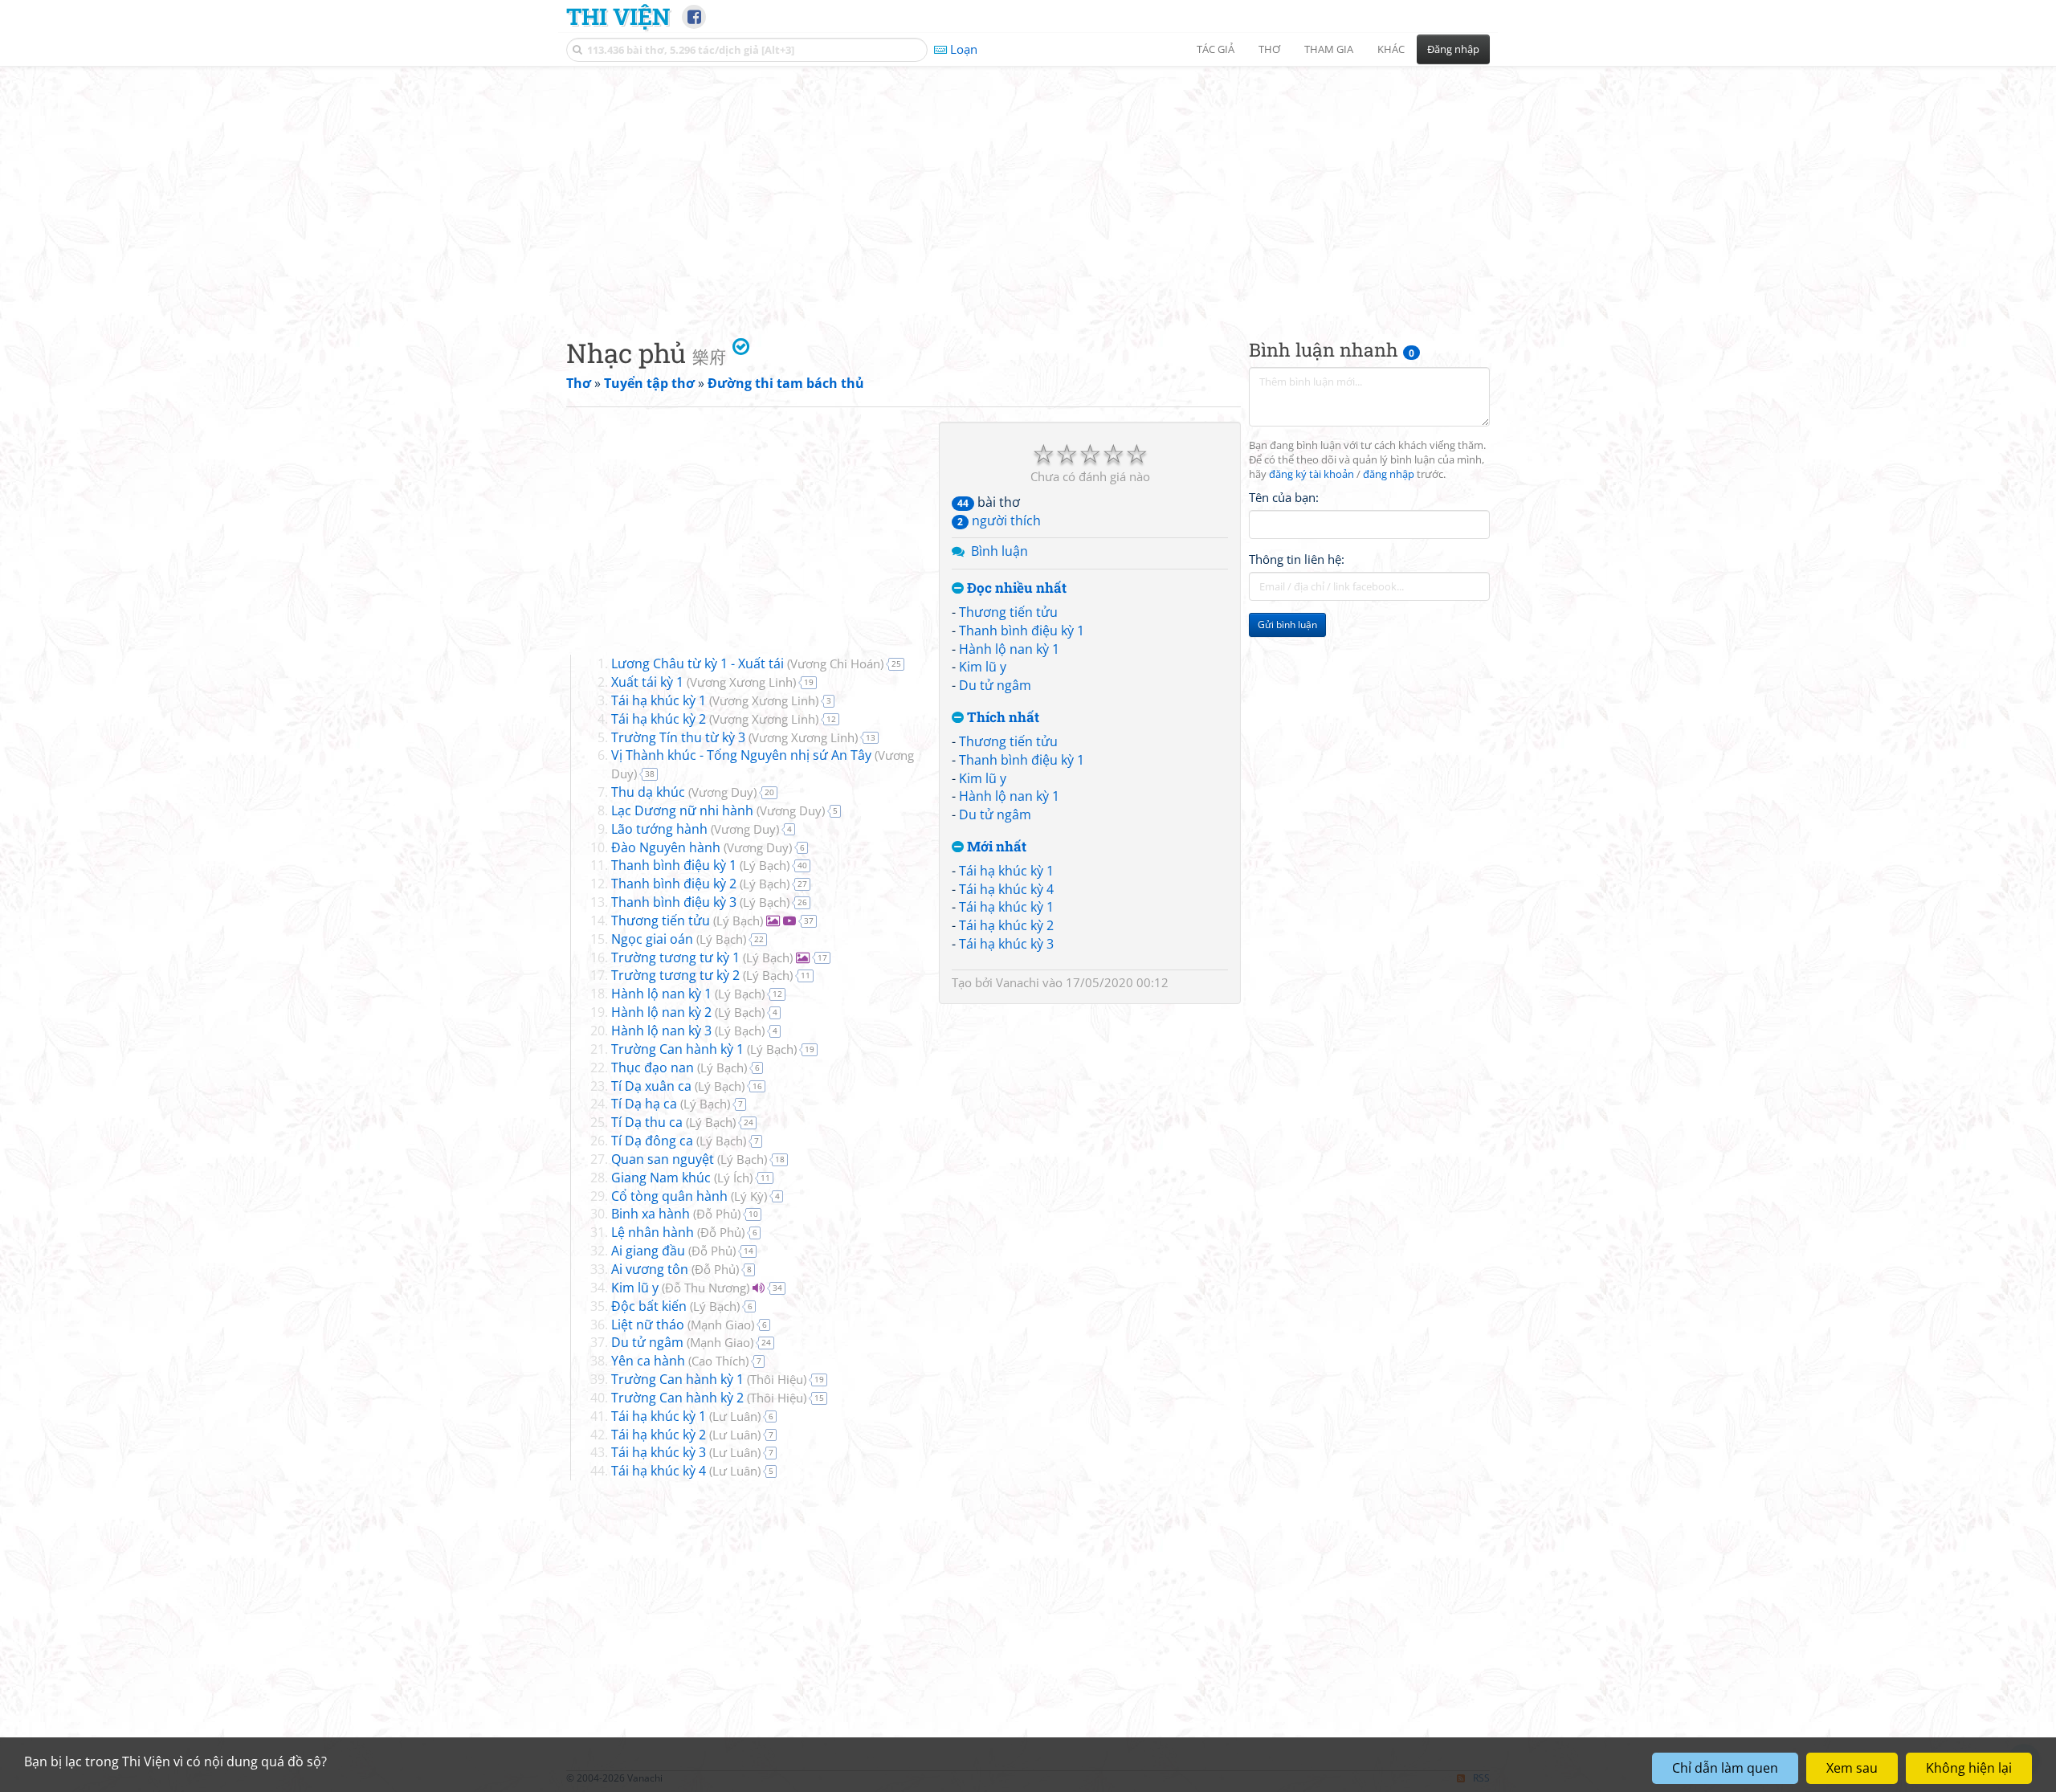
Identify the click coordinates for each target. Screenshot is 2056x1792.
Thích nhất (1001, 718)
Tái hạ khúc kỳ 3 (1006, 944)
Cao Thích (718, 1361)
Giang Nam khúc (661, 1178)
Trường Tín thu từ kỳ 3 (678, 737)
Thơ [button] (1269, 49)
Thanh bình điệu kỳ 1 (1022, 631)
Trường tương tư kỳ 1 (675, 957)
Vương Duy (722, 792)
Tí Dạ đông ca (652, 1141)
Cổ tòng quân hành (669, 1196)
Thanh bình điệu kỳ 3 (674, 902)
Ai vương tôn (650, 1269)
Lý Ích (733, 1178)
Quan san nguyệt (663, 1159)
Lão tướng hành (659, 829)
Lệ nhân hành (653, 1232)
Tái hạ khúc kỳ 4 (1006, 889)
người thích (999, 520)
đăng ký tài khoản (1312, 474)
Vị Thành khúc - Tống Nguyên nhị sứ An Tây (741, 755)
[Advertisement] (1028, 189)
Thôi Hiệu (777, 1379)
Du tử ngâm (995, 685)
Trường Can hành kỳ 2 (677, 1398)
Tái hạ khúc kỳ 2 (1006, 925)
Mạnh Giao (721, 1325)
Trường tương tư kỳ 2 (675, 975)
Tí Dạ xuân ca (651, 1086)
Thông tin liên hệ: (1297, 559)
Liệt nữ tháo (648, 1325)
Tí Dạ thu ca (647, 1122)
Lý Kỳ (749, 1196)
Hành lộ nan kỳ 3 (661, 1031)
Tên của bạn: (1284, 497)
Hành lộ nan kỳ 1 (1009, 649)
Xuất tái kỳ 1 (647, 682)
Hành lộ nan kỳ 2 (661, 1012)
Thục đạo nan (653, 1067)
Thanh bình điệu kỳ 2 (674, 884)
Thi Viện (618, 16)
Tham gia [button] (1329, 49)
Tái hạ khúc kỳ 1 (1006, 871)
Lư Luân (735, 1416)
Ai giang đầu (648, 1251)
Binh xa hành (651, 1214)
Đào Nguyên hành (666, 847)
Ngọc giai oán (652, 939)
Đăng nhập (1453, 49)
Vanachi (1018, 982)
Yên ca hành (648, 1361)
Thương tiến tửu (1008, 612)
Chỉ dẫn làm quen (1725, 1768)
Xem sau (1852, 1768)
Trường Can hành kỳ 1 (677, 1049)
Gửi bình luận (1287, 625)
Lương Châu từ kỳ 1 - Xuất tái (698, 663)
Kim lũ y (983, 667)
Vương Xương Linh (741, 682)
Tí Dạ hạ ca (644, 1104)
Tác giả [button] (1216, 49)
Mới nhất (995, 847)
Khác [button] (1391, 49)
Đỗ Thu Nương (706, 1288)
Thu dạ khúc (648, 792)
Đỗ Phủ (717, 1214)
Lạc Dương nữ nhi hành (682, 810)
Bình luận (999, 551)
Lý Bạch (765, 865)
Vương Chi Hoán (835, 663)
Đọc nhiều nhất (1015, 588)
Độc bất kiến (649, 1306)
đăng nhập (1389, 474)
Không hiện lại (1969, 1768)
